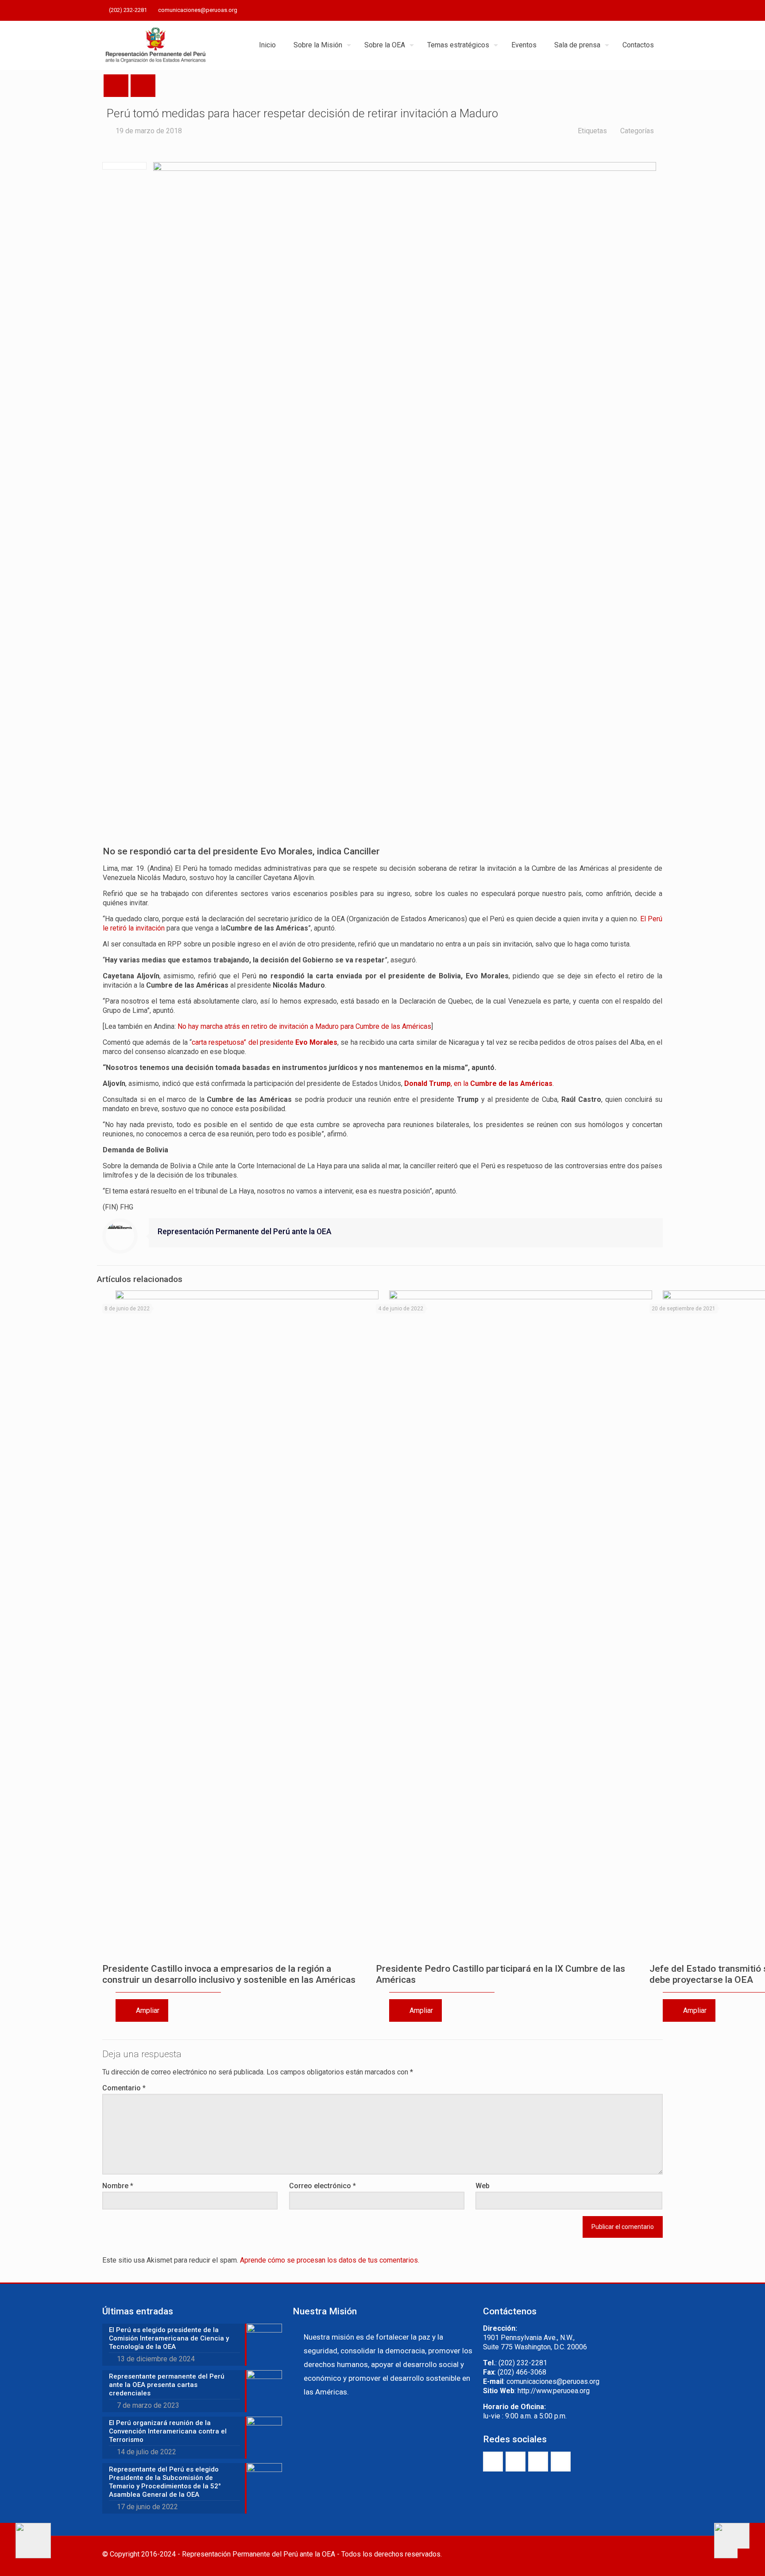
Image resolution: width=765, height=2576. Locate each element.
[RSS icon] (658, 11)
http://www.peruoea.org (554, 2391)
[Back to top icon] (653, 2555)
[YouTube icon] (636, 11)
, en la (478, 1083)
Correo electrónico (323, 2186)
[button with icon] (493, 2462)
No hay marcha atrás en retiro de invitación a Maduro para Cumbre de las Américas (304, 1026)
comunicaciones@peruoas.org (198, 10)
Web (483, 2186)
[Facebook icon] (613, 11)
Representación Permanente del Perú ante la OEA (245, 1232)
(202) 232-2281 (128, 10)
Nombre (118, 2186)
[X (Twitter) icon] (624, 11)
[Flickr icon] (647, 11)
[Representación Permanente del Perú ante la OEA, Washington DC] (156, 45)
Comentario (124, 2088)
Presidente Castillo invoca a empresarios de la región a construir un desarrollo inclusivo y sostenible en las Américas (229, 1974)
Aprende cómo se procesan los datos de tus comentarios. (330, 2260)
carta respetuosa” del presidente (265, 1042)
